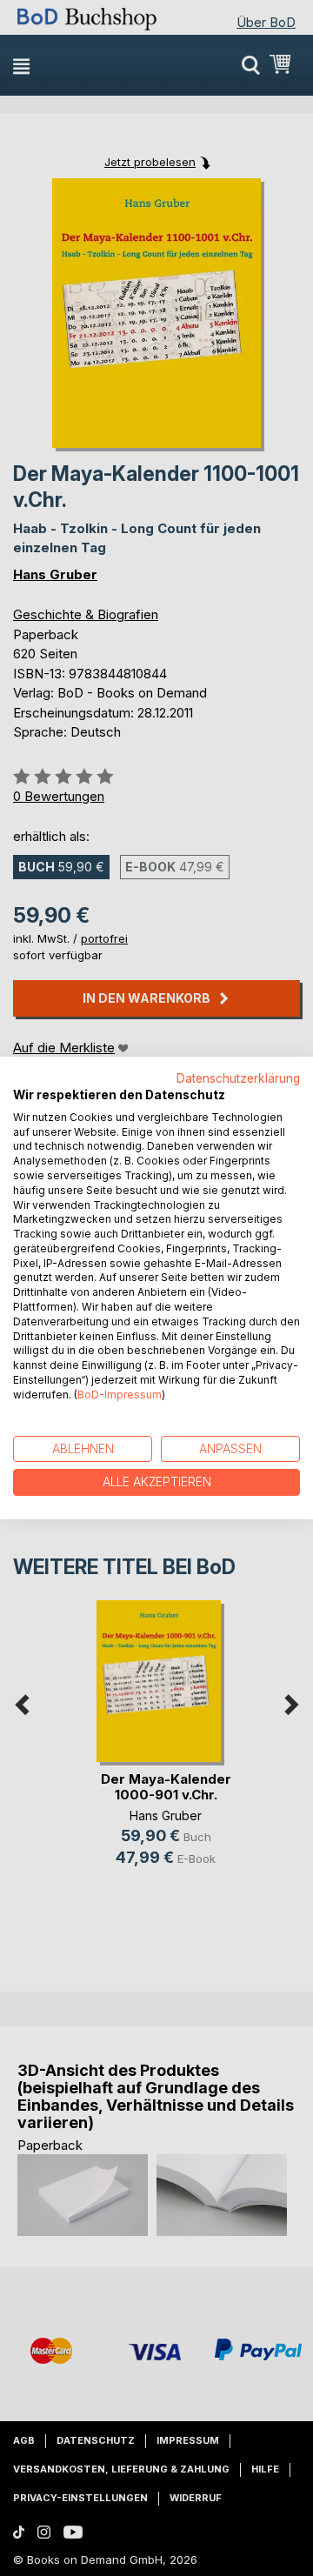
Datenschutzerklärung (238, 1078)
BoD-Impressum (120, 1395)
